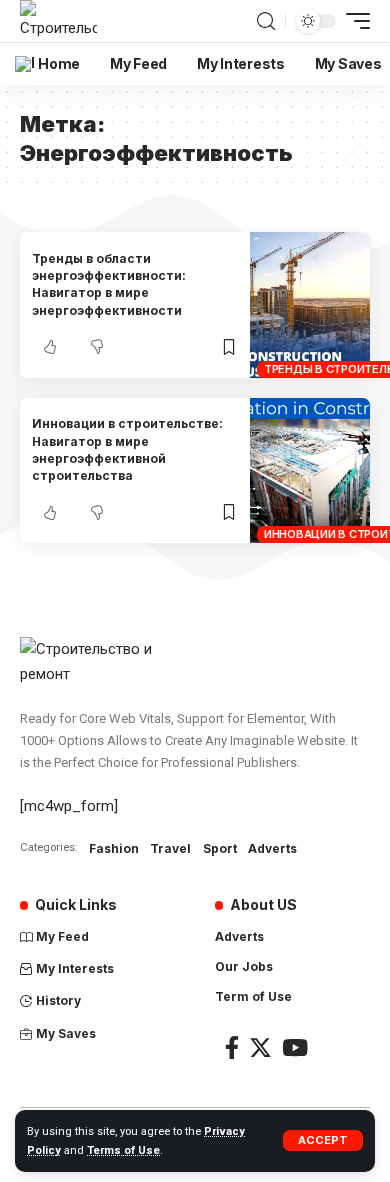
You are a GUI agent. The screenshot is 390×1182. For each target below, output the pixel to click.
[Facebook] (232, 1047)
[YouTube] (295, 1047)
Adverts (272, 848)
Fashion (114, 848)
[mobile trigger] (353, 21)
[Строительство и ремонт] (58, 21)
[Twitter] (260, 1047)
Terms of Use (123, 1150)
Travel (170, 848)
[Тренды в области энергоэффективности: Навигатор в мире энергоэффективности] (310, 305)
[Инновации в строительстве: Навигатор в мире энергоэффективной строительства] (310, 471)
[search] (266, 21)
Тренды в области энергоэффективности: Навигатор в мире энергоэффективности (109, 284)
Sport (220, 848)
